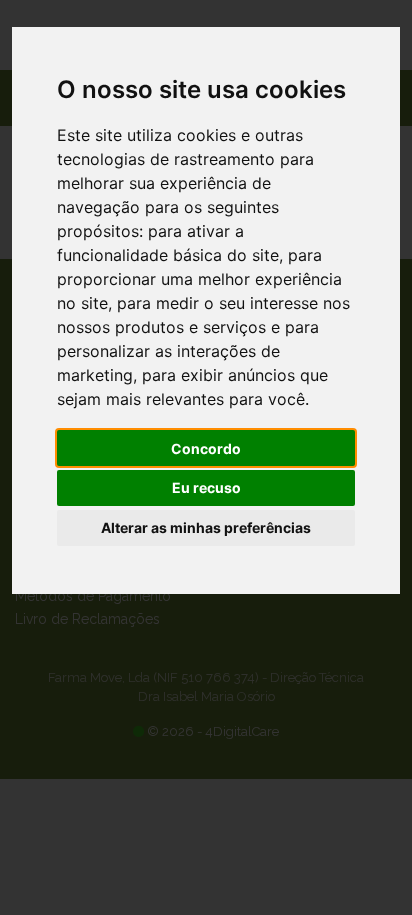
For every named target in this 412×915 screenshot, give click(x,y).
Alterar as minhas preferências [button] (206, 527)
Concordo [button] (206, 448)
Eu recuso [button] (206, 487)
